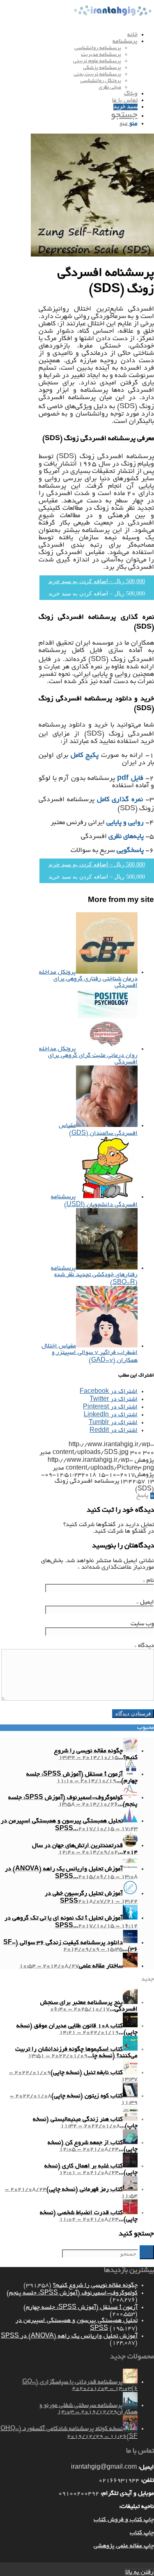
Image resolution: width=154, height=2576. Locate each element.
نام (148, 1581)
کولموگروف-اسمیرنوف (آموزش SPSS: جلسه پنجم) (72, 2293)
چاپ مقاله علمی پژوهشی (124, 2546)
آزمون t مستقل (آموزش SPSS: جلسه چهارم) (80, 2308)
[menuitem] (69, 35)
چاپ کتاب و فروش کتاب (124, 2520)
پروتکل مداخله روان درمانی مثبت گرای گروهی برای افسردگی (88, 1056)
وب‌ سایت (142, 1624)
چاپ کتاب (142, 2533)
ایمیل (145, 1602)
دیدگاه (144, 1646)
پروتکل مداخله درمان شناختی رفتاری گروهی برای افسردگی (88, 979)
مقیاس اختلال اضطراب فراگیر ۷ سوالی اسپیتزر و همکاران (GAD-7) (90, 1353)
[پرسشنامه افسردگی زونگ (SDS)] (92, 255)
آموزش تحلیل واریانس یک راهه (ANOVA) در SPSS (69, 2336)
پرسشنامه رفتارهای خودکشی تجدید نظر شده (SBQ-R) (94, 1276)
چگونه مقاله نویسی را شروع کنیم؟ (95, 2285)
